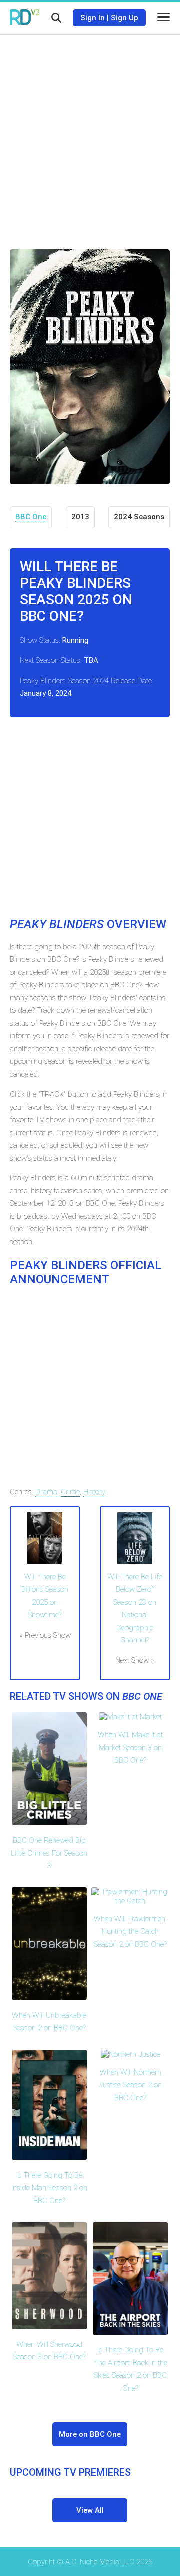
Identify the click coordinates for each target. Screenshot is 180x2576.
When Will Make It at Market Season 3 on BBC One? (130, 1748)
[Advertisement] (90, 135)
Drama (46, 1492)
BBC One (31, 517)
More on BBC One (90, 2434)
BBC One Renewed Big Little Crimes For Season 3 (49, 1853)
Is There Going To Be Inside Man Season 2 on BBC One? (49, 2188)
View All (90, 2510)
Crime (70, 1492)
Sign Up (125, 18)
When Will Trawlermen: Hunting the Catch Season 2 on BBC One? (130, 1932)
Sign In (93, 18)
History (94, 1492)
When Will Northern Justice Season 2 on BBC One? (130, 2085)
